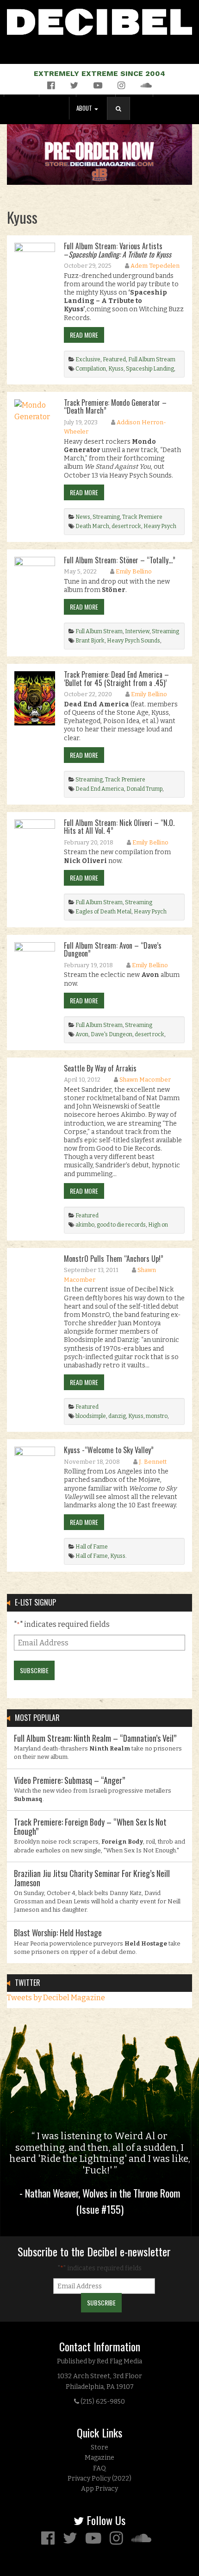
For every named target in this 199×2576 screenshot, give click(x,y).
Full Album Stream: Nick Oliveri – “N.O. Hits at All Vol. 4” (119, 827)
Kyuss (116, 369)
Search (122, 118)
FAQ (99, 2468)
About (85, 108)
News (83, 517)
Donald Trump (144, 789)
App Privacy (99, 2489)
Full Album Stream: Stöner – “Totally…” (120, 560)
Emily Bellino (134, 571)
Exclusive (88, 359)
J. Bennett (153, 1462)
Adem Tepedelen (155, 266)
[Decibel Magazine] (99, 20)
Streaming (106, 517)
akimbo (85, 1225)
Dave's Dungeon (112, 1034)
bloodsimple (91, 1416)
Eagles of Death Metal (103, 912)
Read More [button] (84, 335)
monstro (157, 1416)
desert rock (126, 526)
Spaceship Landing (150, 369)
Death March (92, 526)
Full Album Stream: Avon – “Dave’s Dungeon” (113, 950)
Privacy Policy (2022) (99, 2478)
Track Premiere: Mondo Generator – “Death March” (115, 407)
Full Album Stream (152, 359)
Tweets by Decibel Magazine (56, 1998)
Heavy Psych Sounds (134, 641)
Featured (114, 359)
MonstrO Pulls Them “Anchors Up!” (114, 1259)
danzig (117, 1416)
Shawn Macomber (145, 1080)
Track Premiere (142, 517)
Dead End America (100, 789)
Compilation (91, 369)
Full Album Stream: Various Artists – (118, 250)
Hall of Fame (92, 1547)
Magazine (99, 2458)
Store (99, 2447)
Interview (137, 631)
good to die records (121, 1225)
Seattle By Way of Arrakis (100, 1068)
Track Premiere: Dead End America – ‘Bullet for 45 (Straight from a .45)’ (116, 679)
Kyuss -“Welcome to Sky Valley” (109, 1450)
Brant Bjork (90, 641)
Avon (82, 1034)
